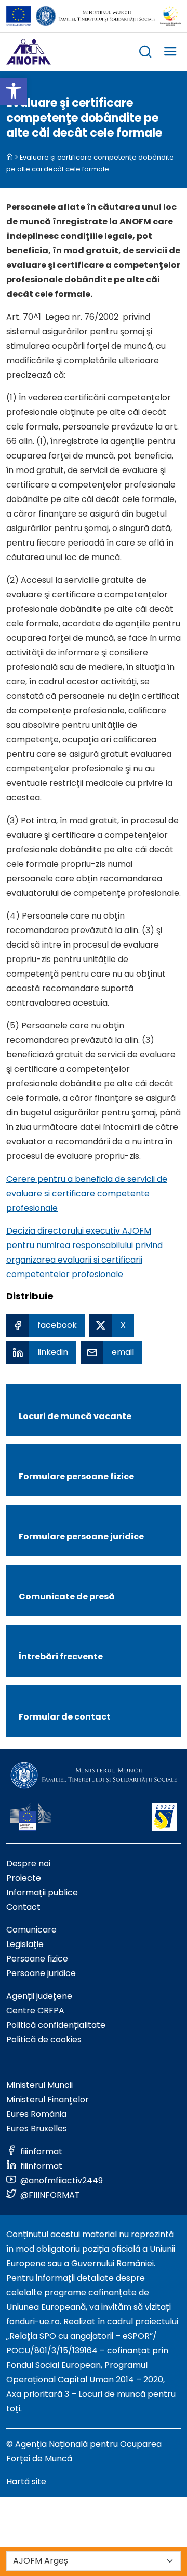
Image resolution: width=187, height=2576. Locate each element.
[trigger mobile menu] (170, 53)
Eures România (36, 2114)
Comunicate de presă (67, 1597)
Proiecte (24, 1878)
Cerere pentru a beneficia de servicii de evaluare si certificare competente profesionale (87, 1193)
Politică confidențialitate (56, 2025)
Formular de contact (65, 1717)
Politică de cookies (44, 2040)
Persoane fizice (37, 1959)
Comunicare (31, 1930)
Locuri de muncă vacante (75, 1416)
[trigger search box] (145, 53)
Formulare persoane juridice (81, 1536)
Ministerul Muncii (39, 2085)
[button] (14, 91)
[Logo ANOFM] (29, 52)
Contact (23, 1907)
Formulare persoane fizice (76, 1476)
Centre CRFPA (35, 2010)
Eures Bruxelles (37, 2129)
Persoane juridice (41, 1973)
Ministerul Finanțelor (48, 2100)
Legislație (25, 1944)
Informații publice (42, 1892)
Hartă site (26, 2481)
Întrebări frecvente (61, 1657)
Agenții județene (39, 1996)
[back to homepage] (10, 157)
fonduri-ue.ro (33, 2321)
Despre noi (28, 1863)
